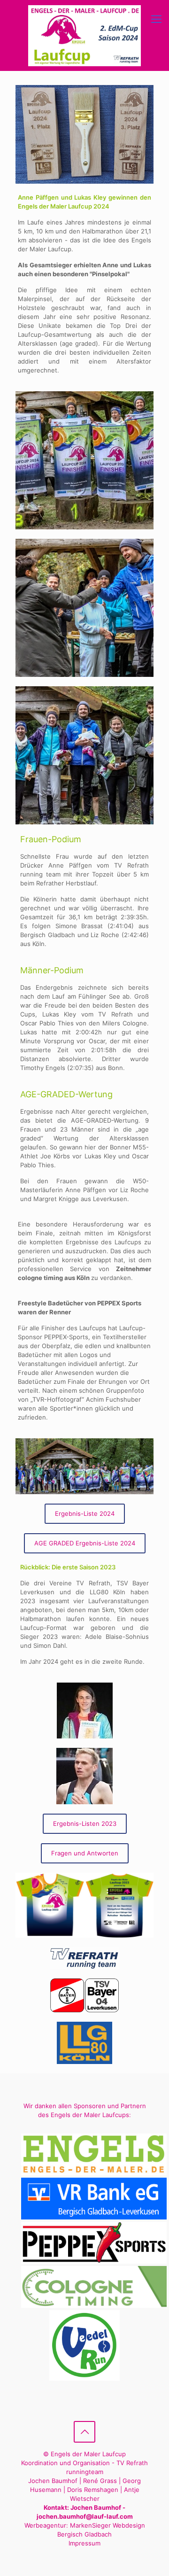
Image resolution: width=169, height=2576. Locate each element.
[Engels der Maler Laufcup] (84, 35)
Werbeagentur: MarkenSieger (68, 2525)
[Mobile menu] (156, 19)
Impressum (84, 2543)
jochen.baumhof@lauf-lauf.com (85, 2516)
